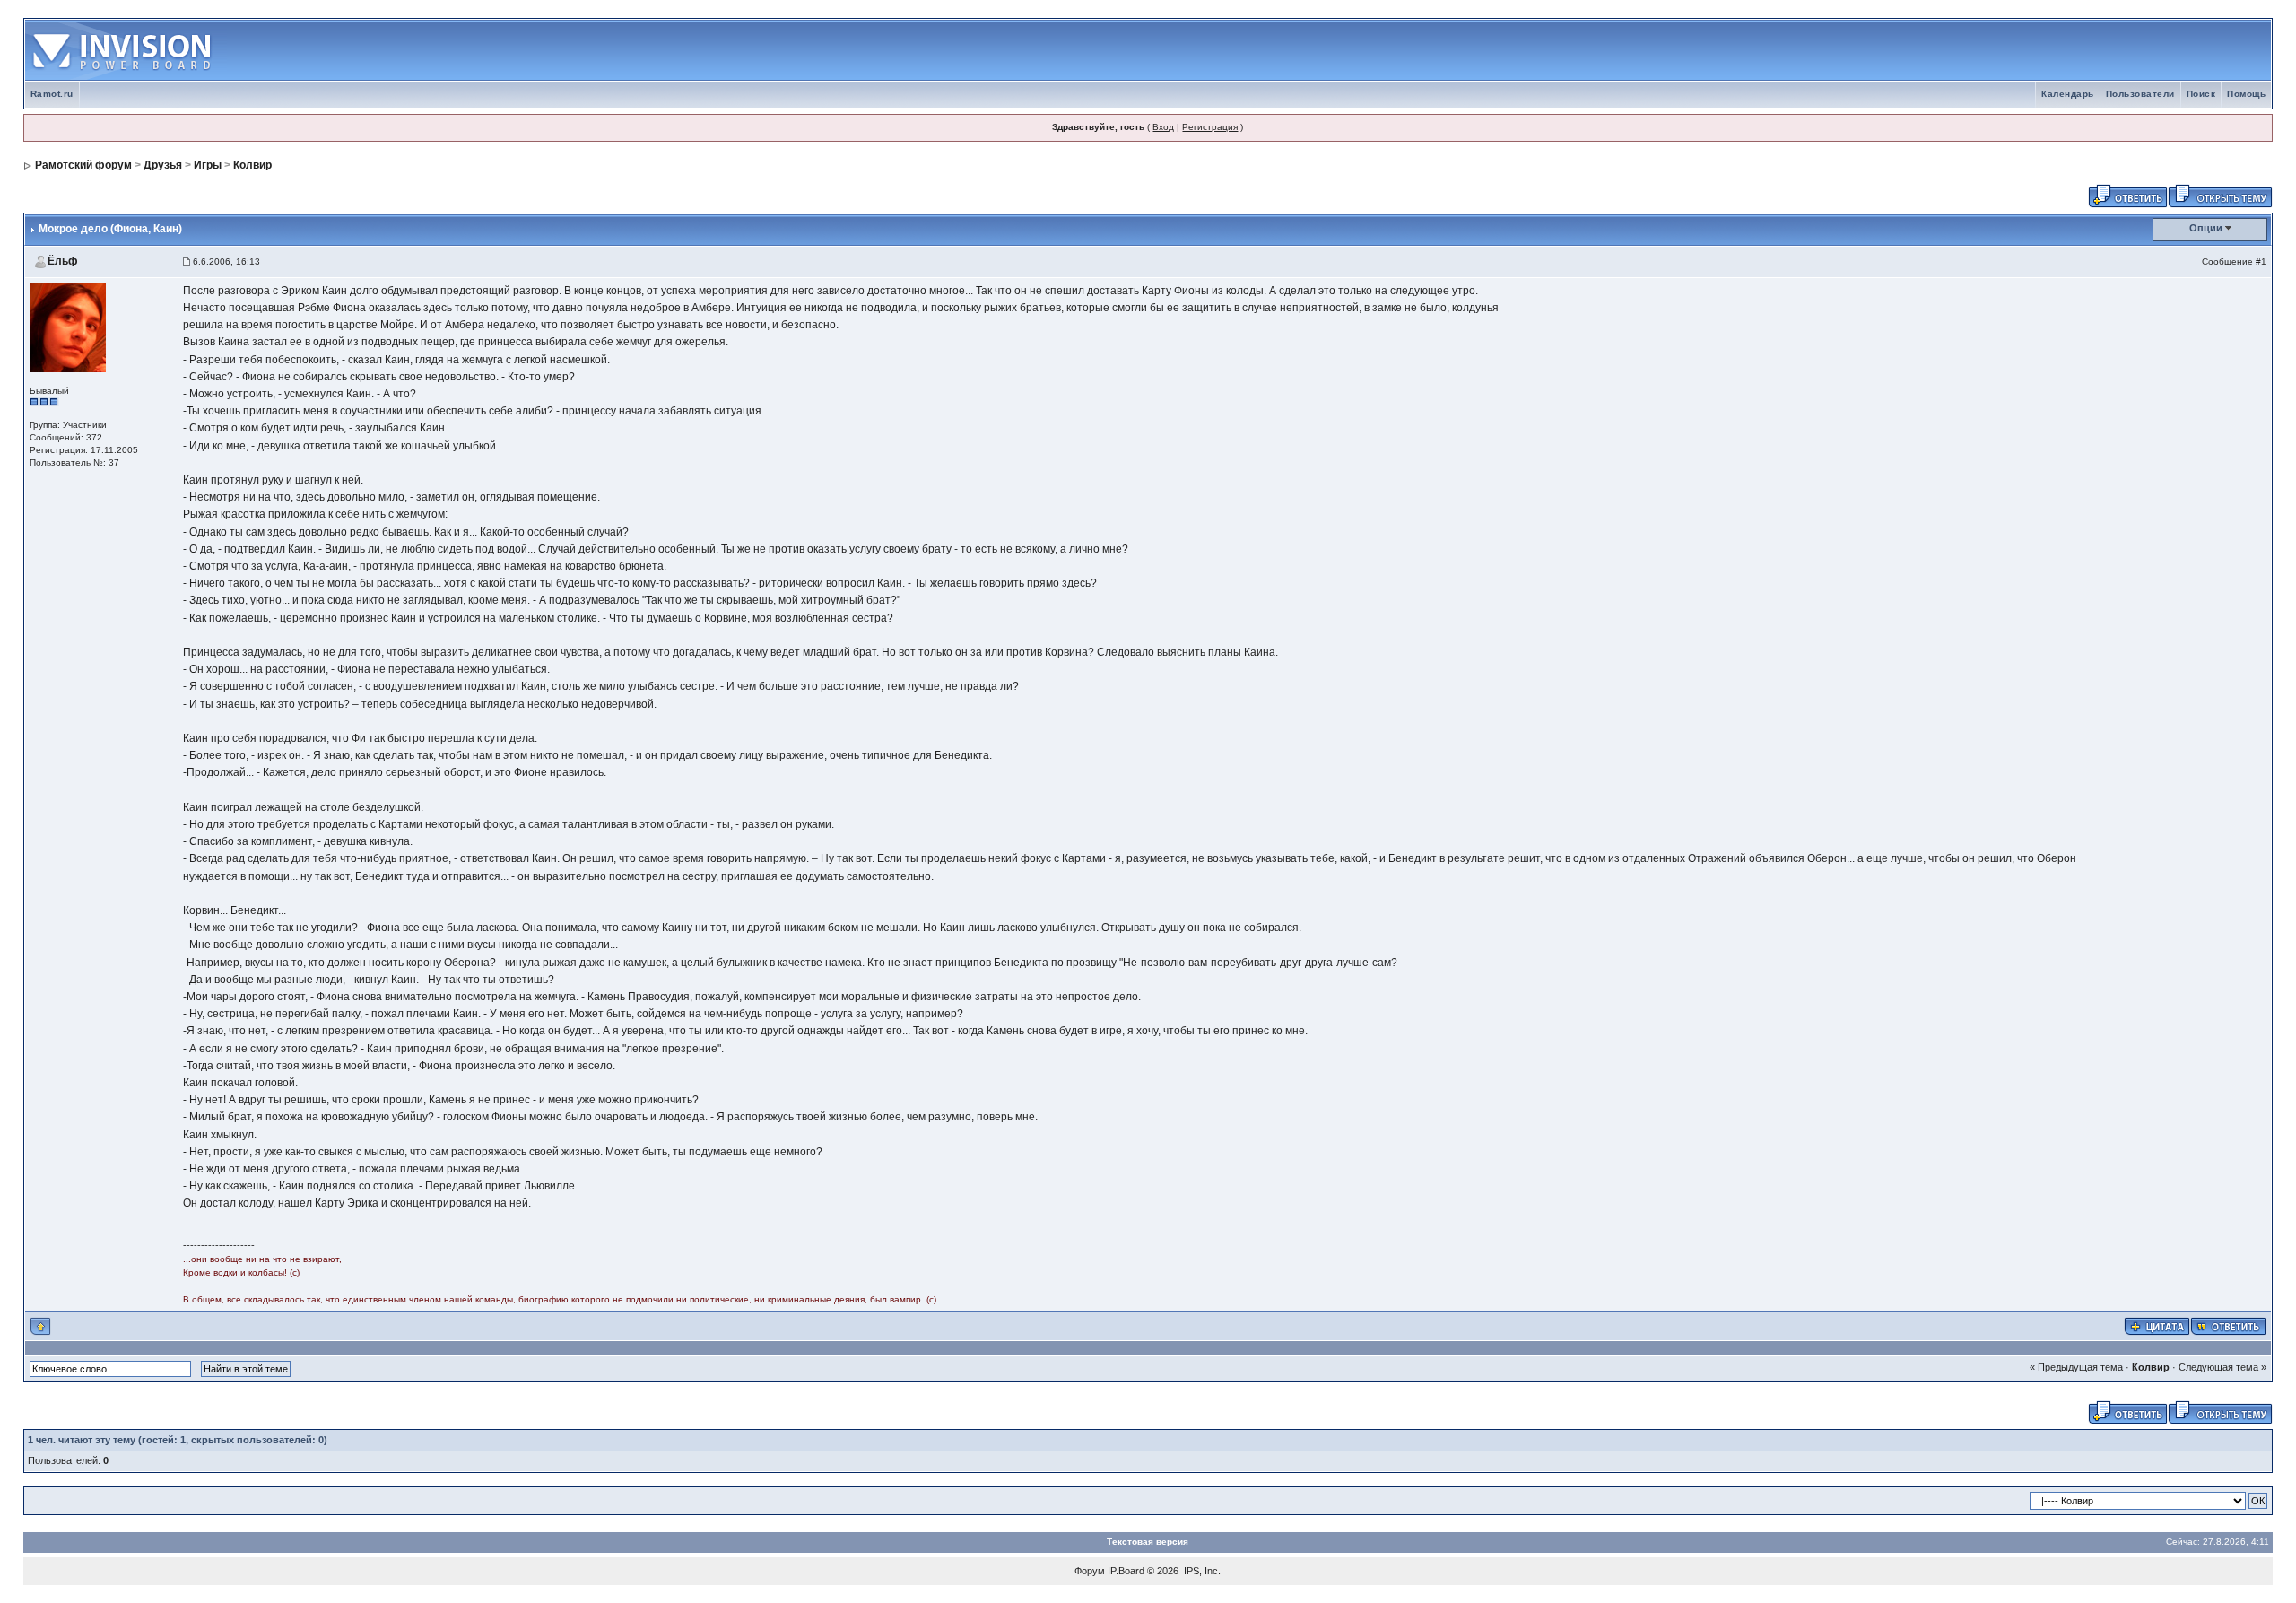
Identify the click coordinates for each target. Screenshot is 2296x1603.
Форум (1090, 1571)
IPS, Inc (1201, 1571)
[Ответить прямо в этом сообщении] (2228, 1326)
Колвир (252, 165)
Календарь (2068, 94)
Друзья (163, 165)
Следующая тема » (2222, 1367)
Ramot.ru (52, 94)
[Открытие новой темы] (2220, 195)
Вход (1163, 127)
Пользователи (2140, 94)
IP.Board (1126, 1571)
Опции (2206, 228)
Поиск (2201, 94)
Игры (208, 165)
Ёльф (63, 261)
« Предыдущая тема (2076, 1367)
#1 (2261, 261)
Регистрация (1210, 127)
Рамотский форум (83, 165)
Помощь (2246, 94)
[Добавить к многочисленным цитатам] (2157, 1326)
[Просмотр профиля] (68, 326)
